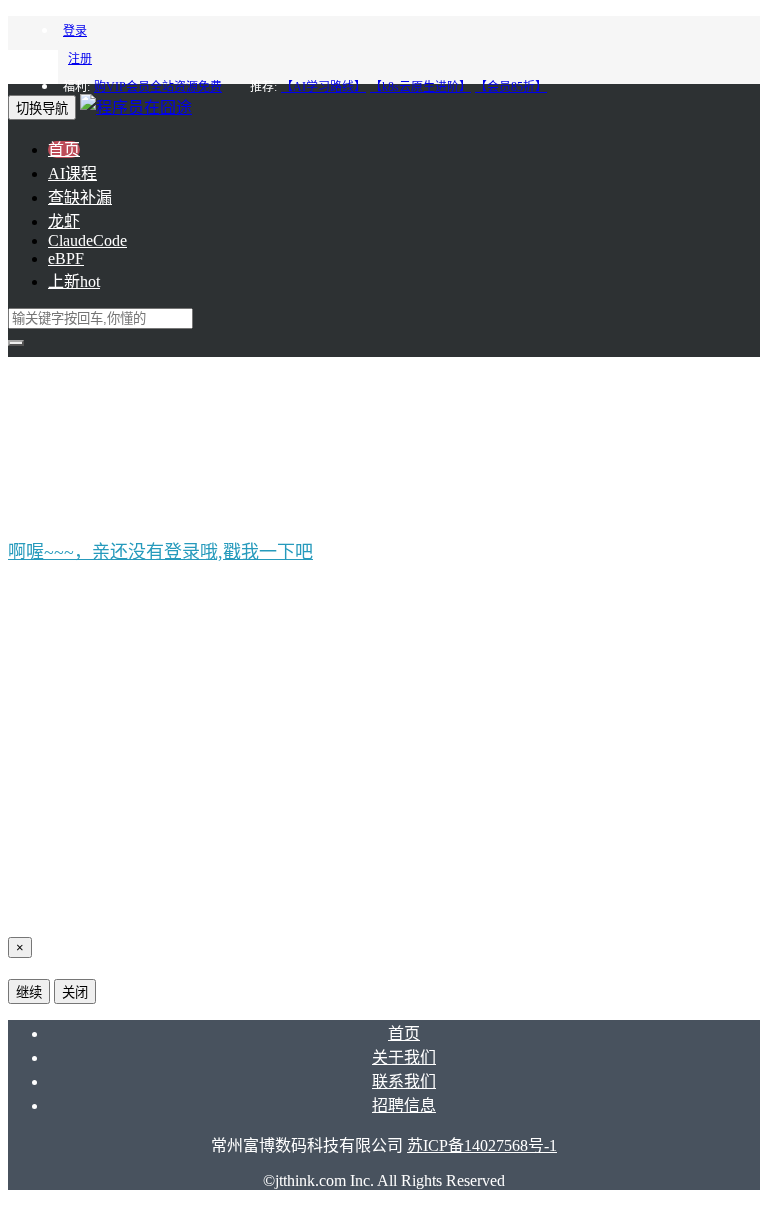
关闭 (75, 992)
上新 (74, 281)
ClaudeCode (87, 240)
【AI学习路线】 (323, 87)
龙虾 (64, 221)
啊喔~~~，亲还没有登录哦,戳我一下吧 (160, 552)
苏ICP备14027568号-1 (482, 1145)
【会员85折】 (511, 87)
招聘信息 (404, 1105)
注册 (80, 59)
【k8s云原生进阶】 (420, 87)
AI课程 (72, 173)
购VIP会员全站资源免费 (158, 87)
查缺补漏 (80, 197)
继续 (29, 992)
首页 (64, 149)
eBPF (66, 258)
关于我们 (404, 1057)
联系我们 (404, 1081)
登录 (75, 31)
